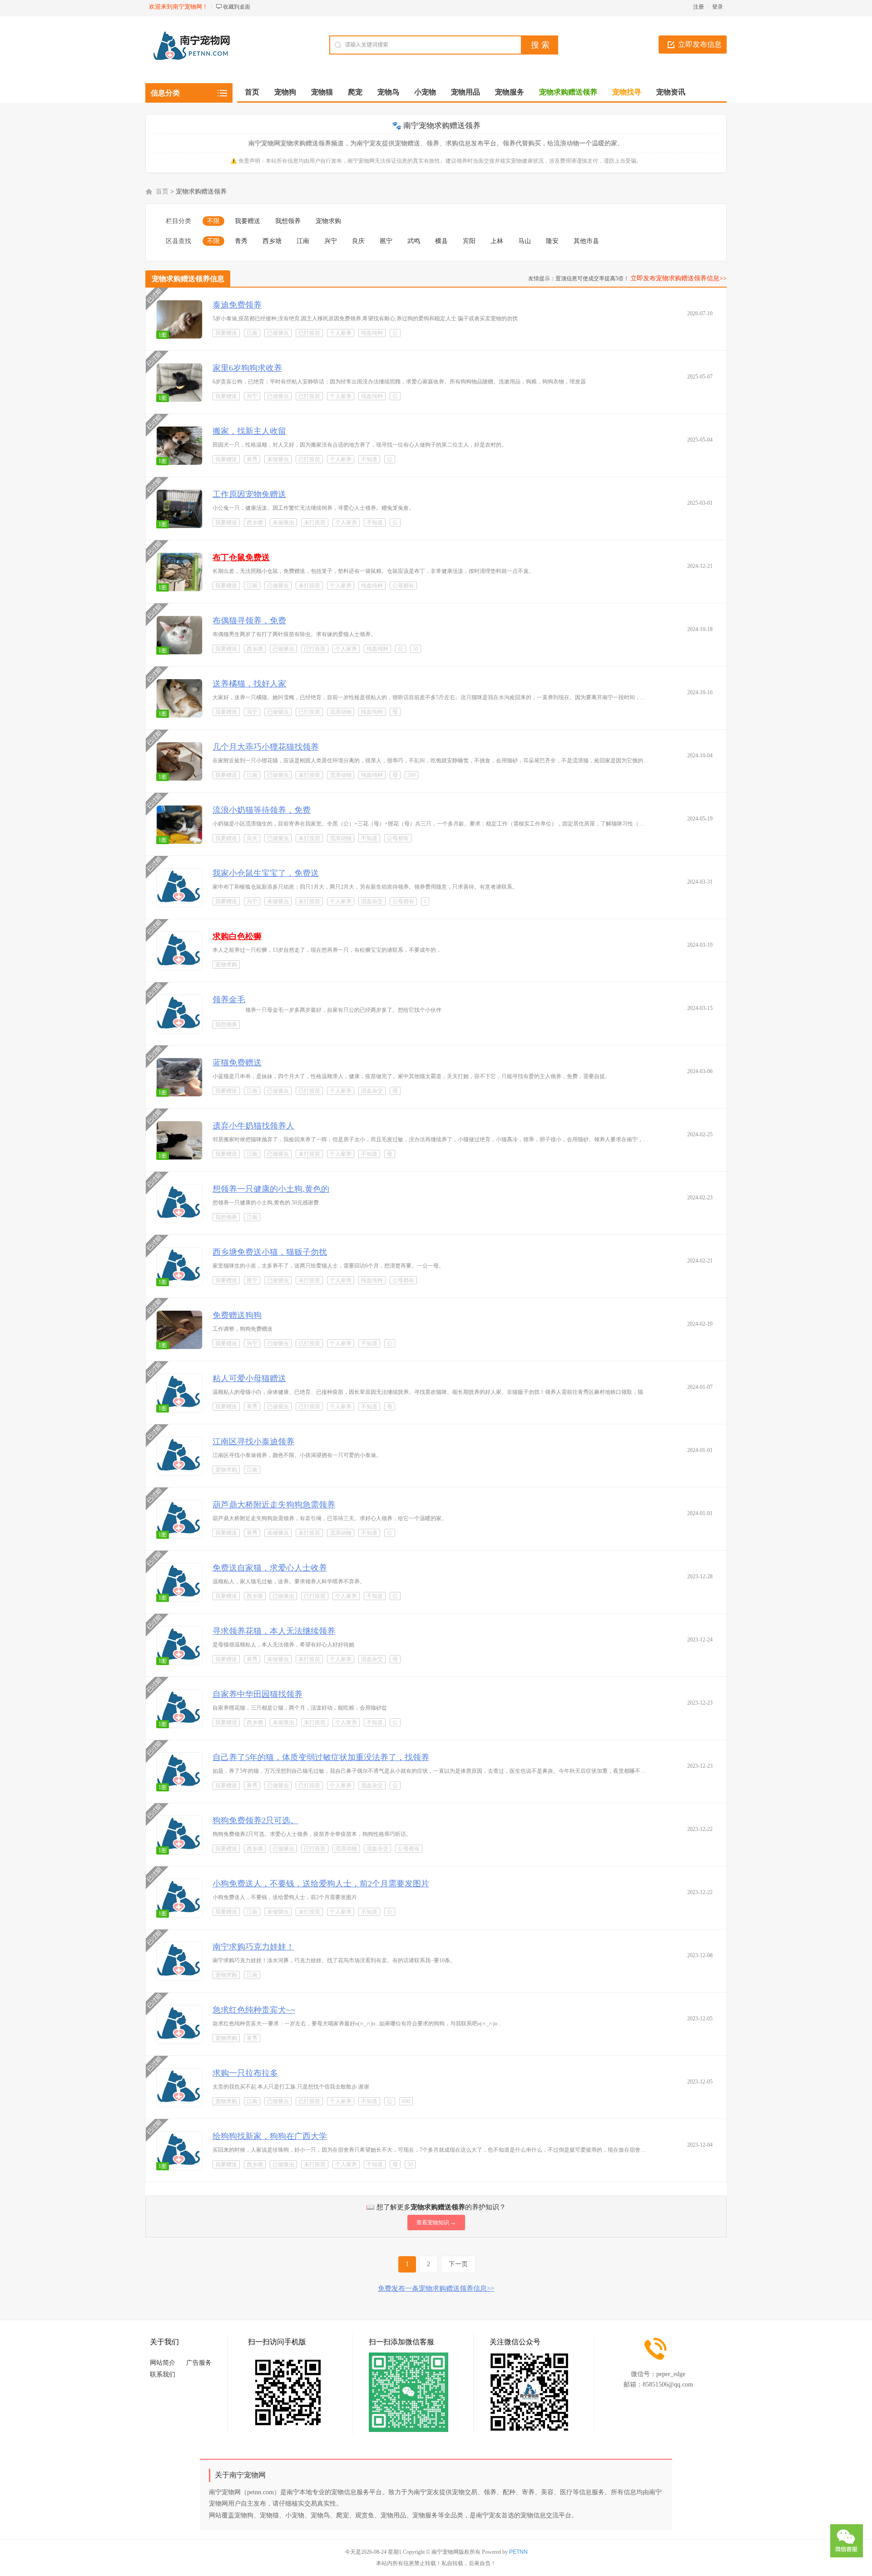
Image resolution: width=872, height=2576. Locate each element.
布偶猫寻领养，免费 (249, 621)
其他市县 (586, 241)
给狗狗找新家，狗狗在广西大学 (270, 2136)
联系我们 (163, 2375)
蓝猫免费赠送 (237, 1063)
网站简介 (163, 2363)
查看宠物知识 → (436, 2223)
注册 (699, 7)
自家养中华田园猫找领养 (258, 1694)
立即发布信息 (700, 44)
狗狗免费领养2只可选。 (255, 1820)
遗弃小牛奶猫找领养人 (253, 1126)
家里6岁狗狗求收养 (247, 368)
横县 (441, 241)
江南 (303, 241)
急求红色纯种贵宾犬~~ (254, 2010)
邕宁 (386, 241)
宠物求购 (328, 221)
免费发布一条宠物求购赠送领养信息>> (436, 2288)
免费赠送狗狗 (237, 1315)
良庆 (358, 241)
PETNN (518, 2552)
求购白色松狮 (237, 936)
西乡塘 (272, 241)
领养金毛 (229, 1000)
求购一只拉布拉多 (245, 2073)
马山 (525, 241)
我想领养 (288, 221)
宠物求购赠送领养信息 (188, 279)
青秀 (241, 241)
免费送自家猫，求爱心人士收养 (270, 1568)
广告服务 (199, 2363)
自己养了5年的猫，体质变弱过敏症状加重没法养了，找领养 (321, 1757)
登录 (718, 7)
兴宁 (331, 241)
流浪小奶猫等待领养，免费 (262, 810)
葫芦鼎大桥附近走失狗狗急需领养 (274, 1505)
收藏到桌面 (237, 7)
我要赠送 (248, 221)
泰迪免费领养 (237, 305)
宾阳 (469, 241)
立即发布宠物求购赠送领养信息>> (679, 278)
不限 (213, 221)
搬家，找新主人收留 (249, 431)
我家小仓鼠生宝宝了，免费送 (266, 873)
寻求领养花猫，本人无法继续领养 (274, 1631)
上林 (497, 241)
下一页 (458, 2264)
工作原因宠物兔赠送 (249, 494)
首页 (252, 92)
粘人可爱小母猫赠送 (249, 1378)
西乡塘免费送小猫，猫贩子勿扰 (270, 1252)
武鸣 (414, 241)
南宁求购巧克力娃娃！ (253, 1947)
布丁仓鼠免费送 (241, 557)
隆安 (552, 241)
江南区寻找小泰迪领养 (253, 1442)
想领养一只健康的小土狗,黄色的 (271, 1189)
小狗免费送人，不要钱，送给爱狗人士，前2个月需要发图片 (321, 1884)
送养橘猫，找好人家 (249, 684)
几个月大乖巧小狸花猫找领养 (266, 747)
